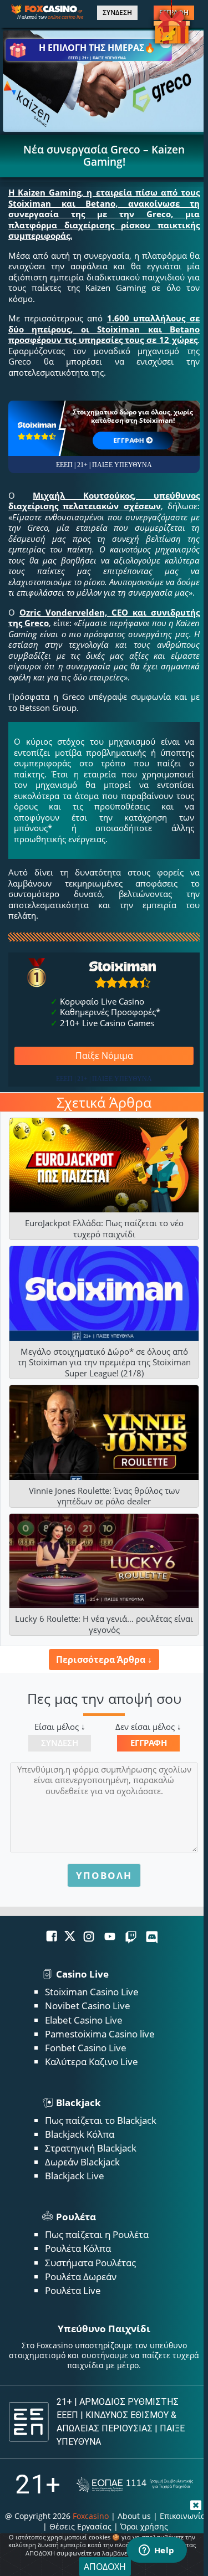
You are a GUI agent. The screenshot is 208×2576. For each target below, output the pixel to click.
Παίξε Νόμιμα (104, 1056)
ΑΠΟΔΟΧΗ (105, 2567)
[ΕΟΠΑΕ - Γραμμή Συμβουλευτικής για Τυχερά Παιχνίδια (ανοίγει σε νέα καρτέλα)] (135, 2485)
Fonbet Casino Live (86, 2048)
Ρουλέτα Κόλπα (78, 2248)
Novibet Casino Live (88, 2006)
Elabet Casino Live (84, 2020)
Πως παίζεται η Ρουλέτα (97, 2234)
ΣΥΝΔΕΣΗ (117, 13)
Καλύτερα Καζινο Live (92, 2062)
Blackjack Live (75, 2176)
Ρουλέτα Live (73, 2290)
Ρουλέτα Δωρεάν (81, 2277)
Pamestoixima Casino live (100, 2034)
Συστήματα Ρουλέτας (90, 2263)
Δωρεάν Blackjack (82, 2162)
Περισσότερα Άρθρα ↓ (104, 1660)
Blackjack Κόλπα (80, 2134)
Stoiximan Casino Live (92, 1992)
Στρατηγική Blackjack (91, 2148)
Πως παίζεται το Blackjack (101, 2120)
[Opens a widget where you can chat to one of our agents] (156, 2551)
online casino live (65, 17)
